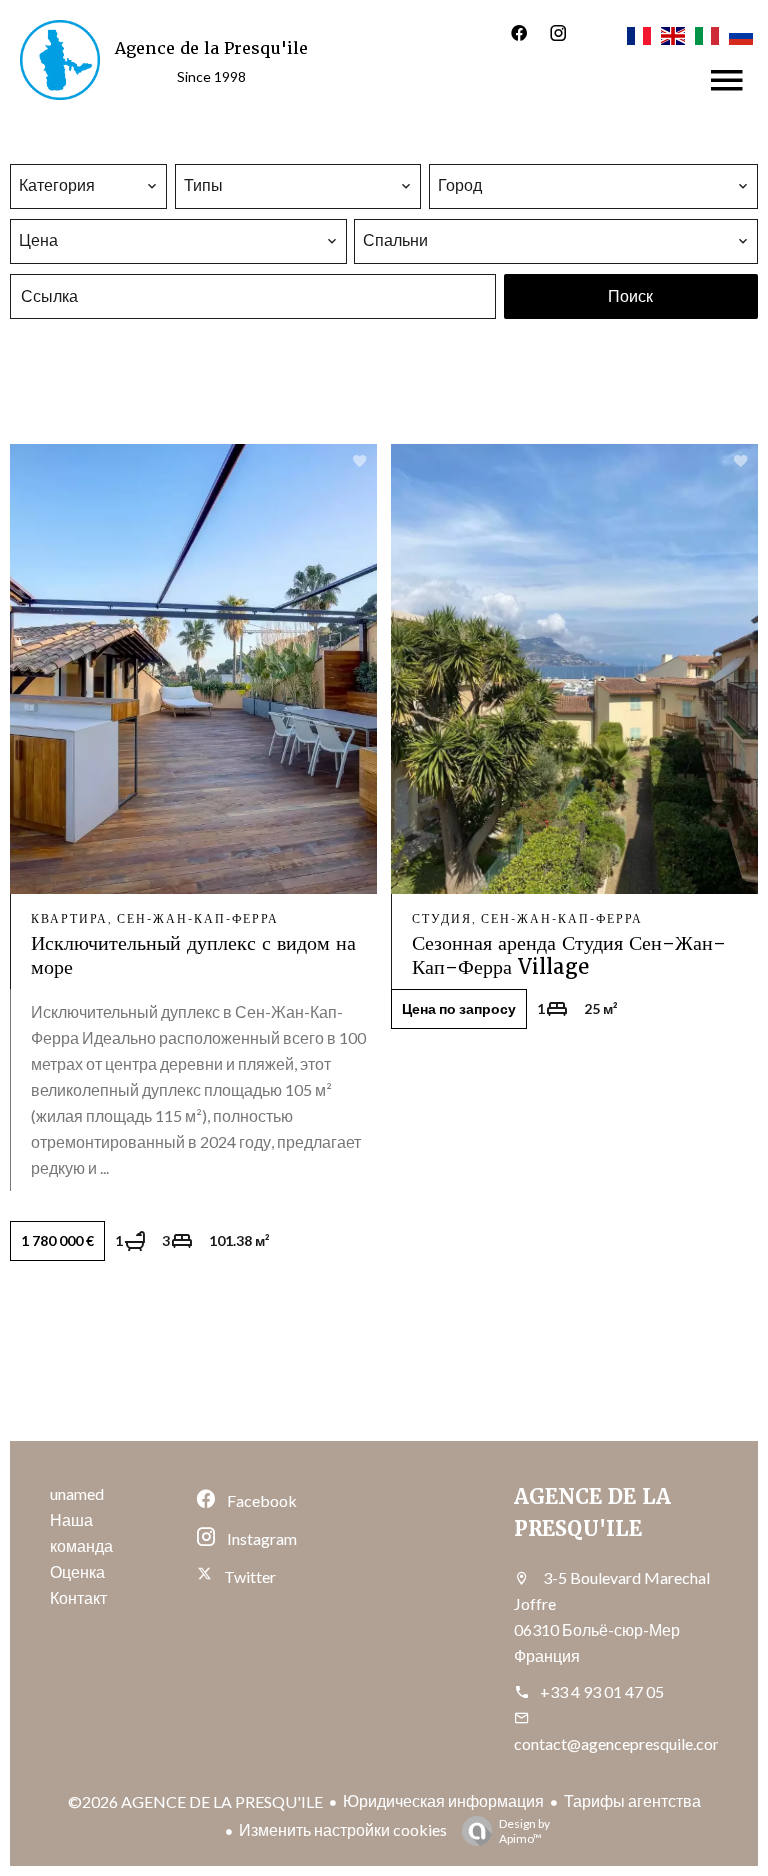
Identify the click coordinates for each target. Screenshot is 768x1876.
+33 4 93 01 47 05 (602, 1691)
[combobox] (88, 185)
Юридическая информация (443, 1800)
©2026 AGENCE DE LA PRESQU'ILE (195, 1801)
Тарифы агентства (632, 1800)
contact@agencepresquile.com (620, 1743)
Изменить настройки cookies (343, 1829)
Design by (524, 1831)
